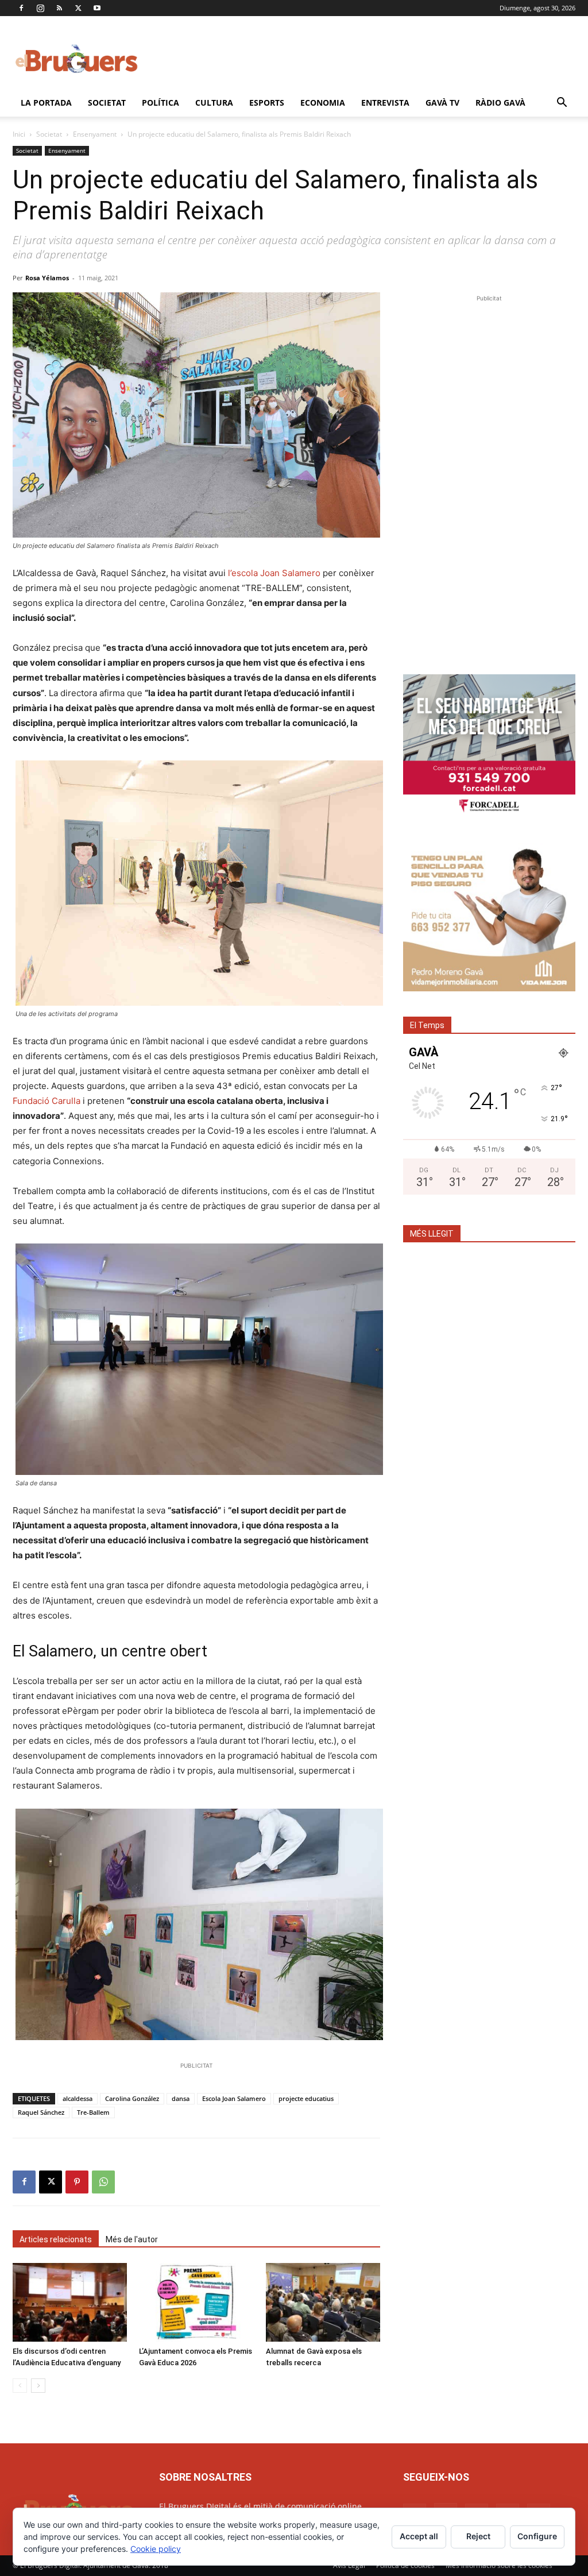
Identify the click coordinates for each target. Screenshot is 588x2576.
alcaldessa (78, 2098)
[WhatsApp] (103, 2182)
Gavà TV (442, 103)
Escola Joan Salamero (234, 2098)
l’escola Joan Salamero (274, 573)
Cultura (214, 103)
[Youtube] (97, 8)
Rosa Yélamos (47, 278)
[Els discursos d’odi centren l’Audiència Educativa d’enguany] (70, 2302)
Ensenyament (95, 134)
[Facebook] (21, 8)
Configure (537, 2536)
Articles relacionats (56, 2239)
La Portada (46, 103)
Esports (267, 103)
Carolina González (132, 2098)
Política (160, 103)
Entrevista (385, 103)
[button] (562, 104)
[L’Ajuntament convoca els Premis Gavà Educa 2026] (196, 2302)
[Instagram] (40, 8)
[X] (78, 8)
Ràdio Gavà (500, 103)
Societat (107, 103)
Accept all (419, 2536)
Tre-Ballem (93, 2112)
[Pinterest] (77, 2182)
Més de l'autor (132, 2239)
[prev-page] (20, 2386)
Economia (323, 103)
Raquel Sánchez (41, 2112)
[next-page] (38, 2386)
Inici (19, 134)
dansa (181, 2098)
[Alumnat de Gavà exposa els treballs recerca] (323, 2302)
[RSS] (59, 8)
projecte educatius (306, 2098)
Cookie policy (156, 2549)
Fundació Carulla (47, 1101)
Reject (478, 2536)
